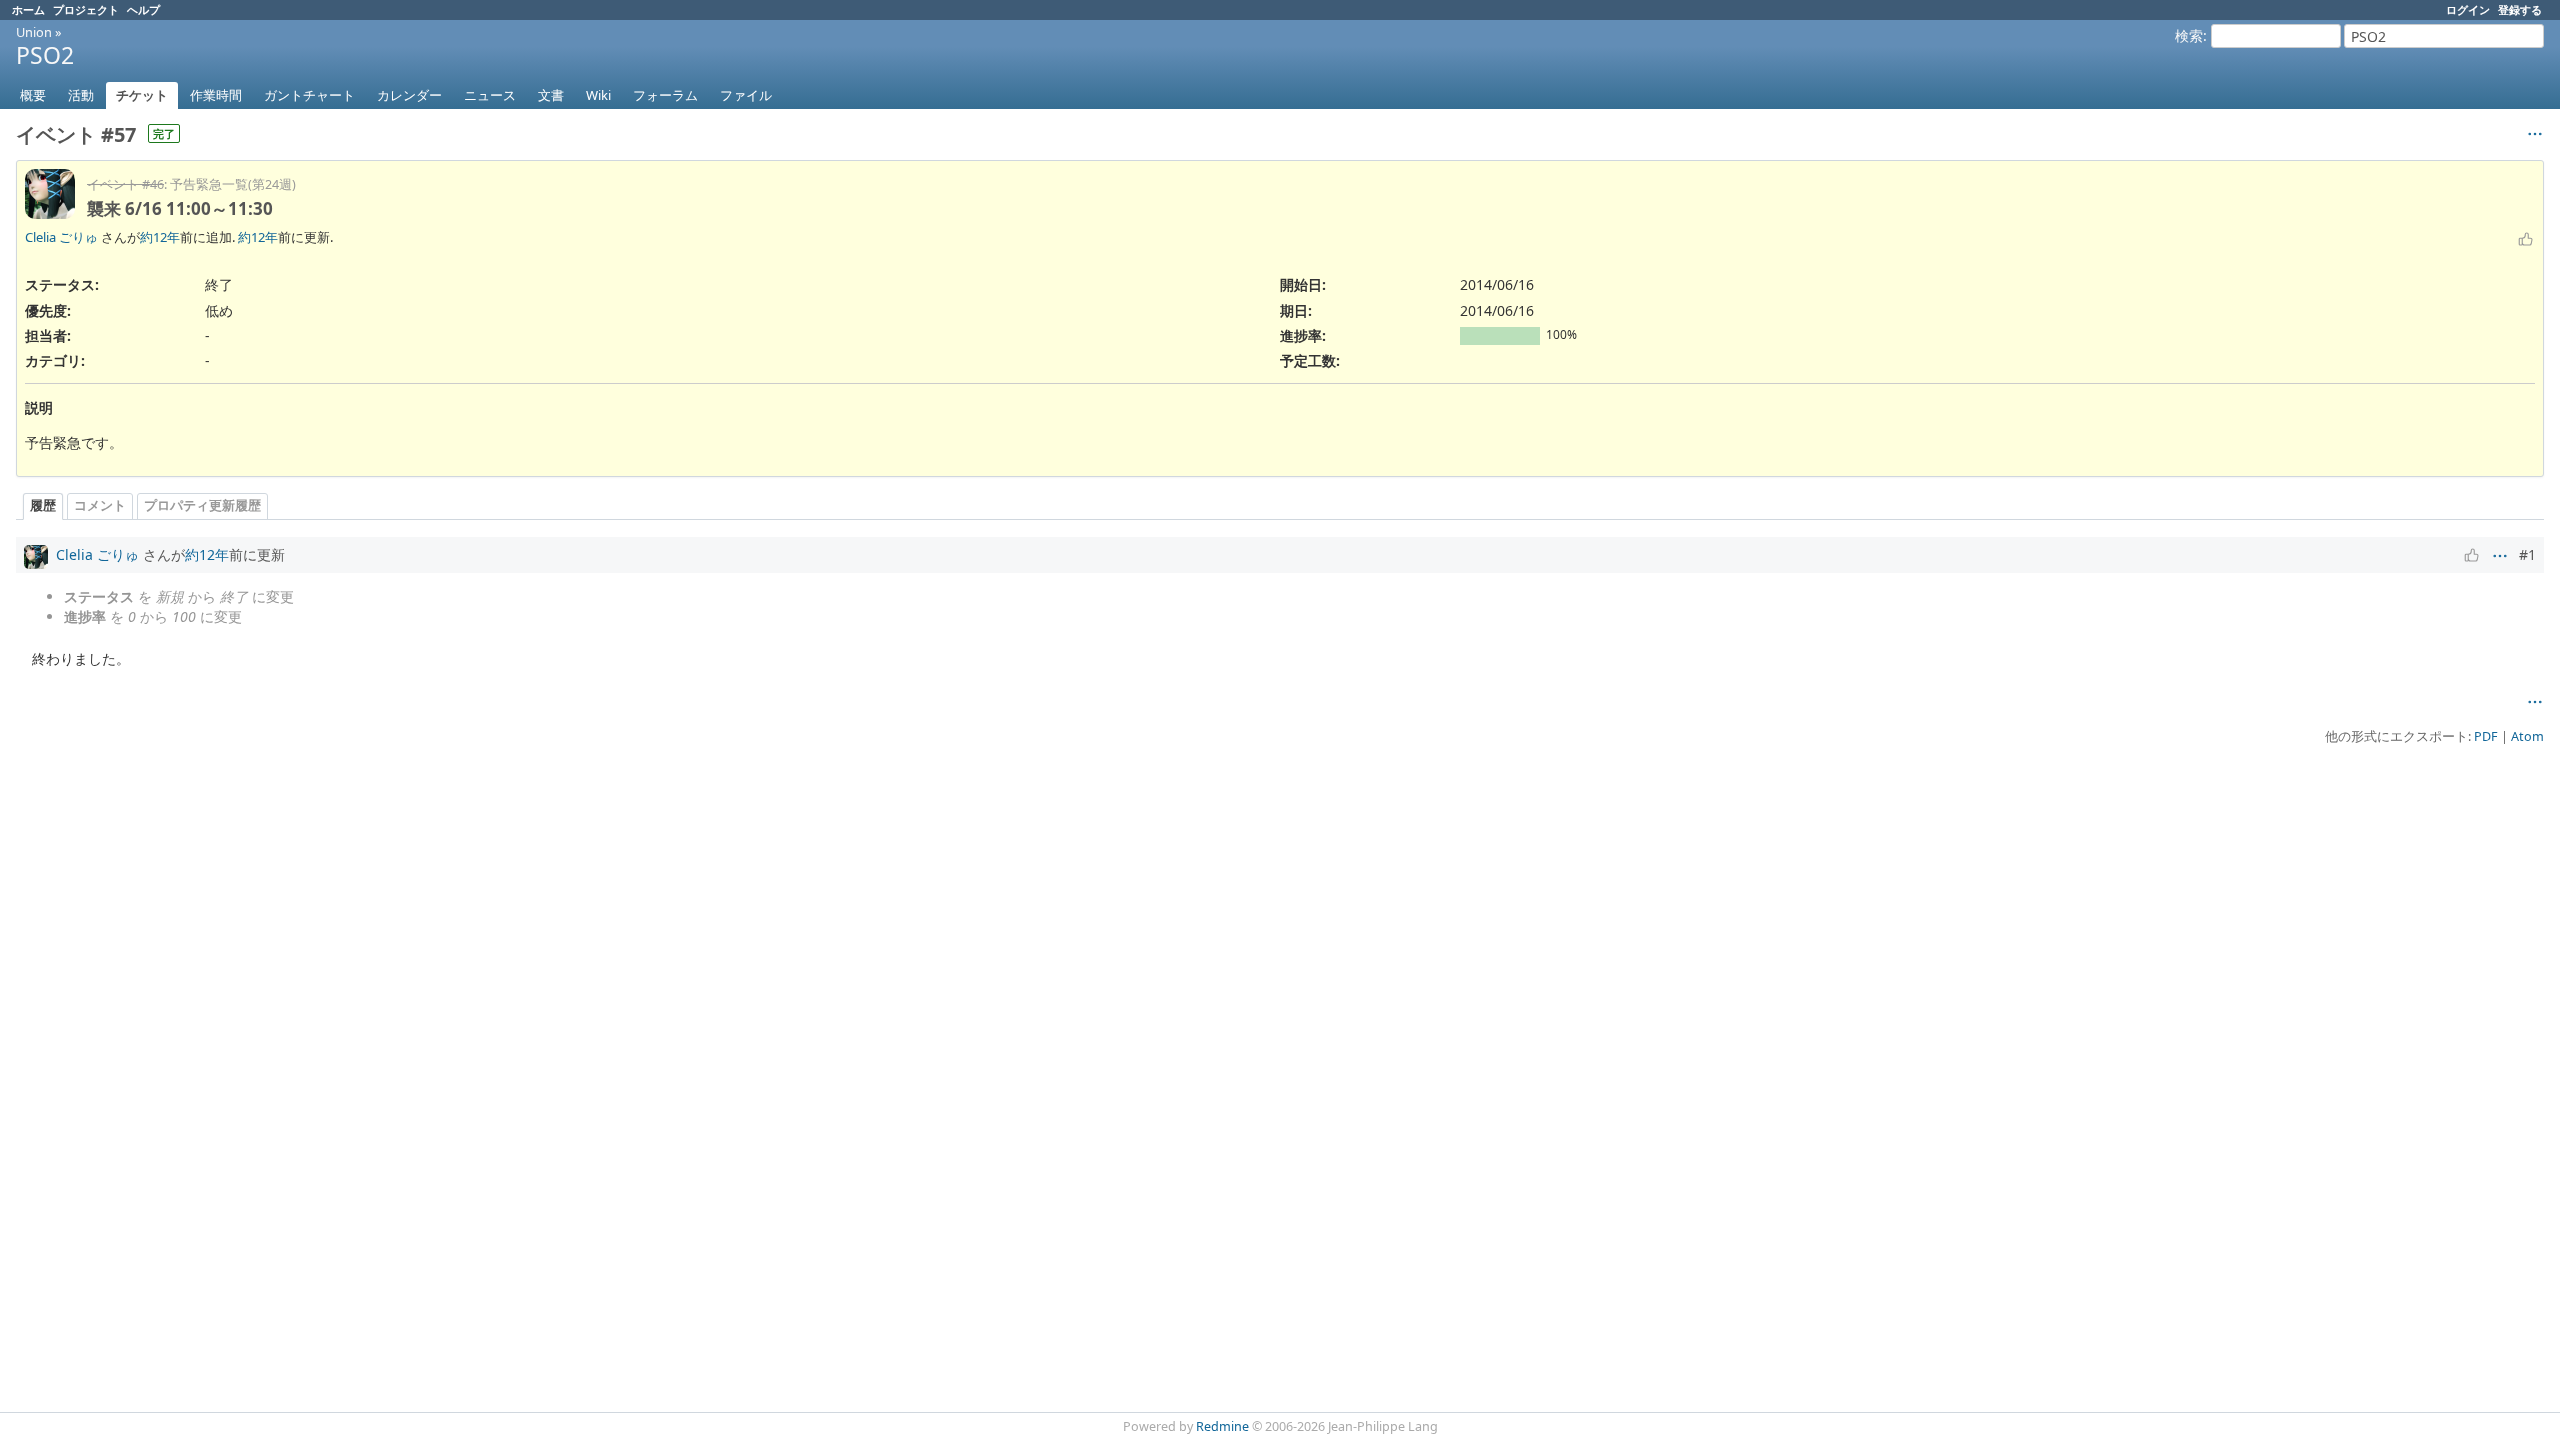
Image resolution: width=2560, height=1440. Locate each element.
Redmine (1222, 1426)
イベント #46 (125, 184)
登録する (2520, 9)
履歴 (43, 505)
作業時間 (216, 95)
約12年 (160, 237)
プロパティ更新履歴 (202, 505)
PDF (2486, 736)
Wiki (598, 95)
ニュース (490, 95)
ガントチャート (309, 95)
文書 (551, 95)
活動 (81, 95)
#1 (2527, 554)
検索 (2189, 35)
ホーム (28, 9)
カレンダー (409, 95)
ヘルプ (143, 9)
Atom (2527, 736)
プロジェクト (86, 9)
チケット (142, 95)
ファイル (746, 95)
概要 (33, 95)
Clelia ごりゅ (61, 237)
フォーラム (665, 95)
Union (34, 32)
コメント (100, 505)
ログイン (2468, 9)
